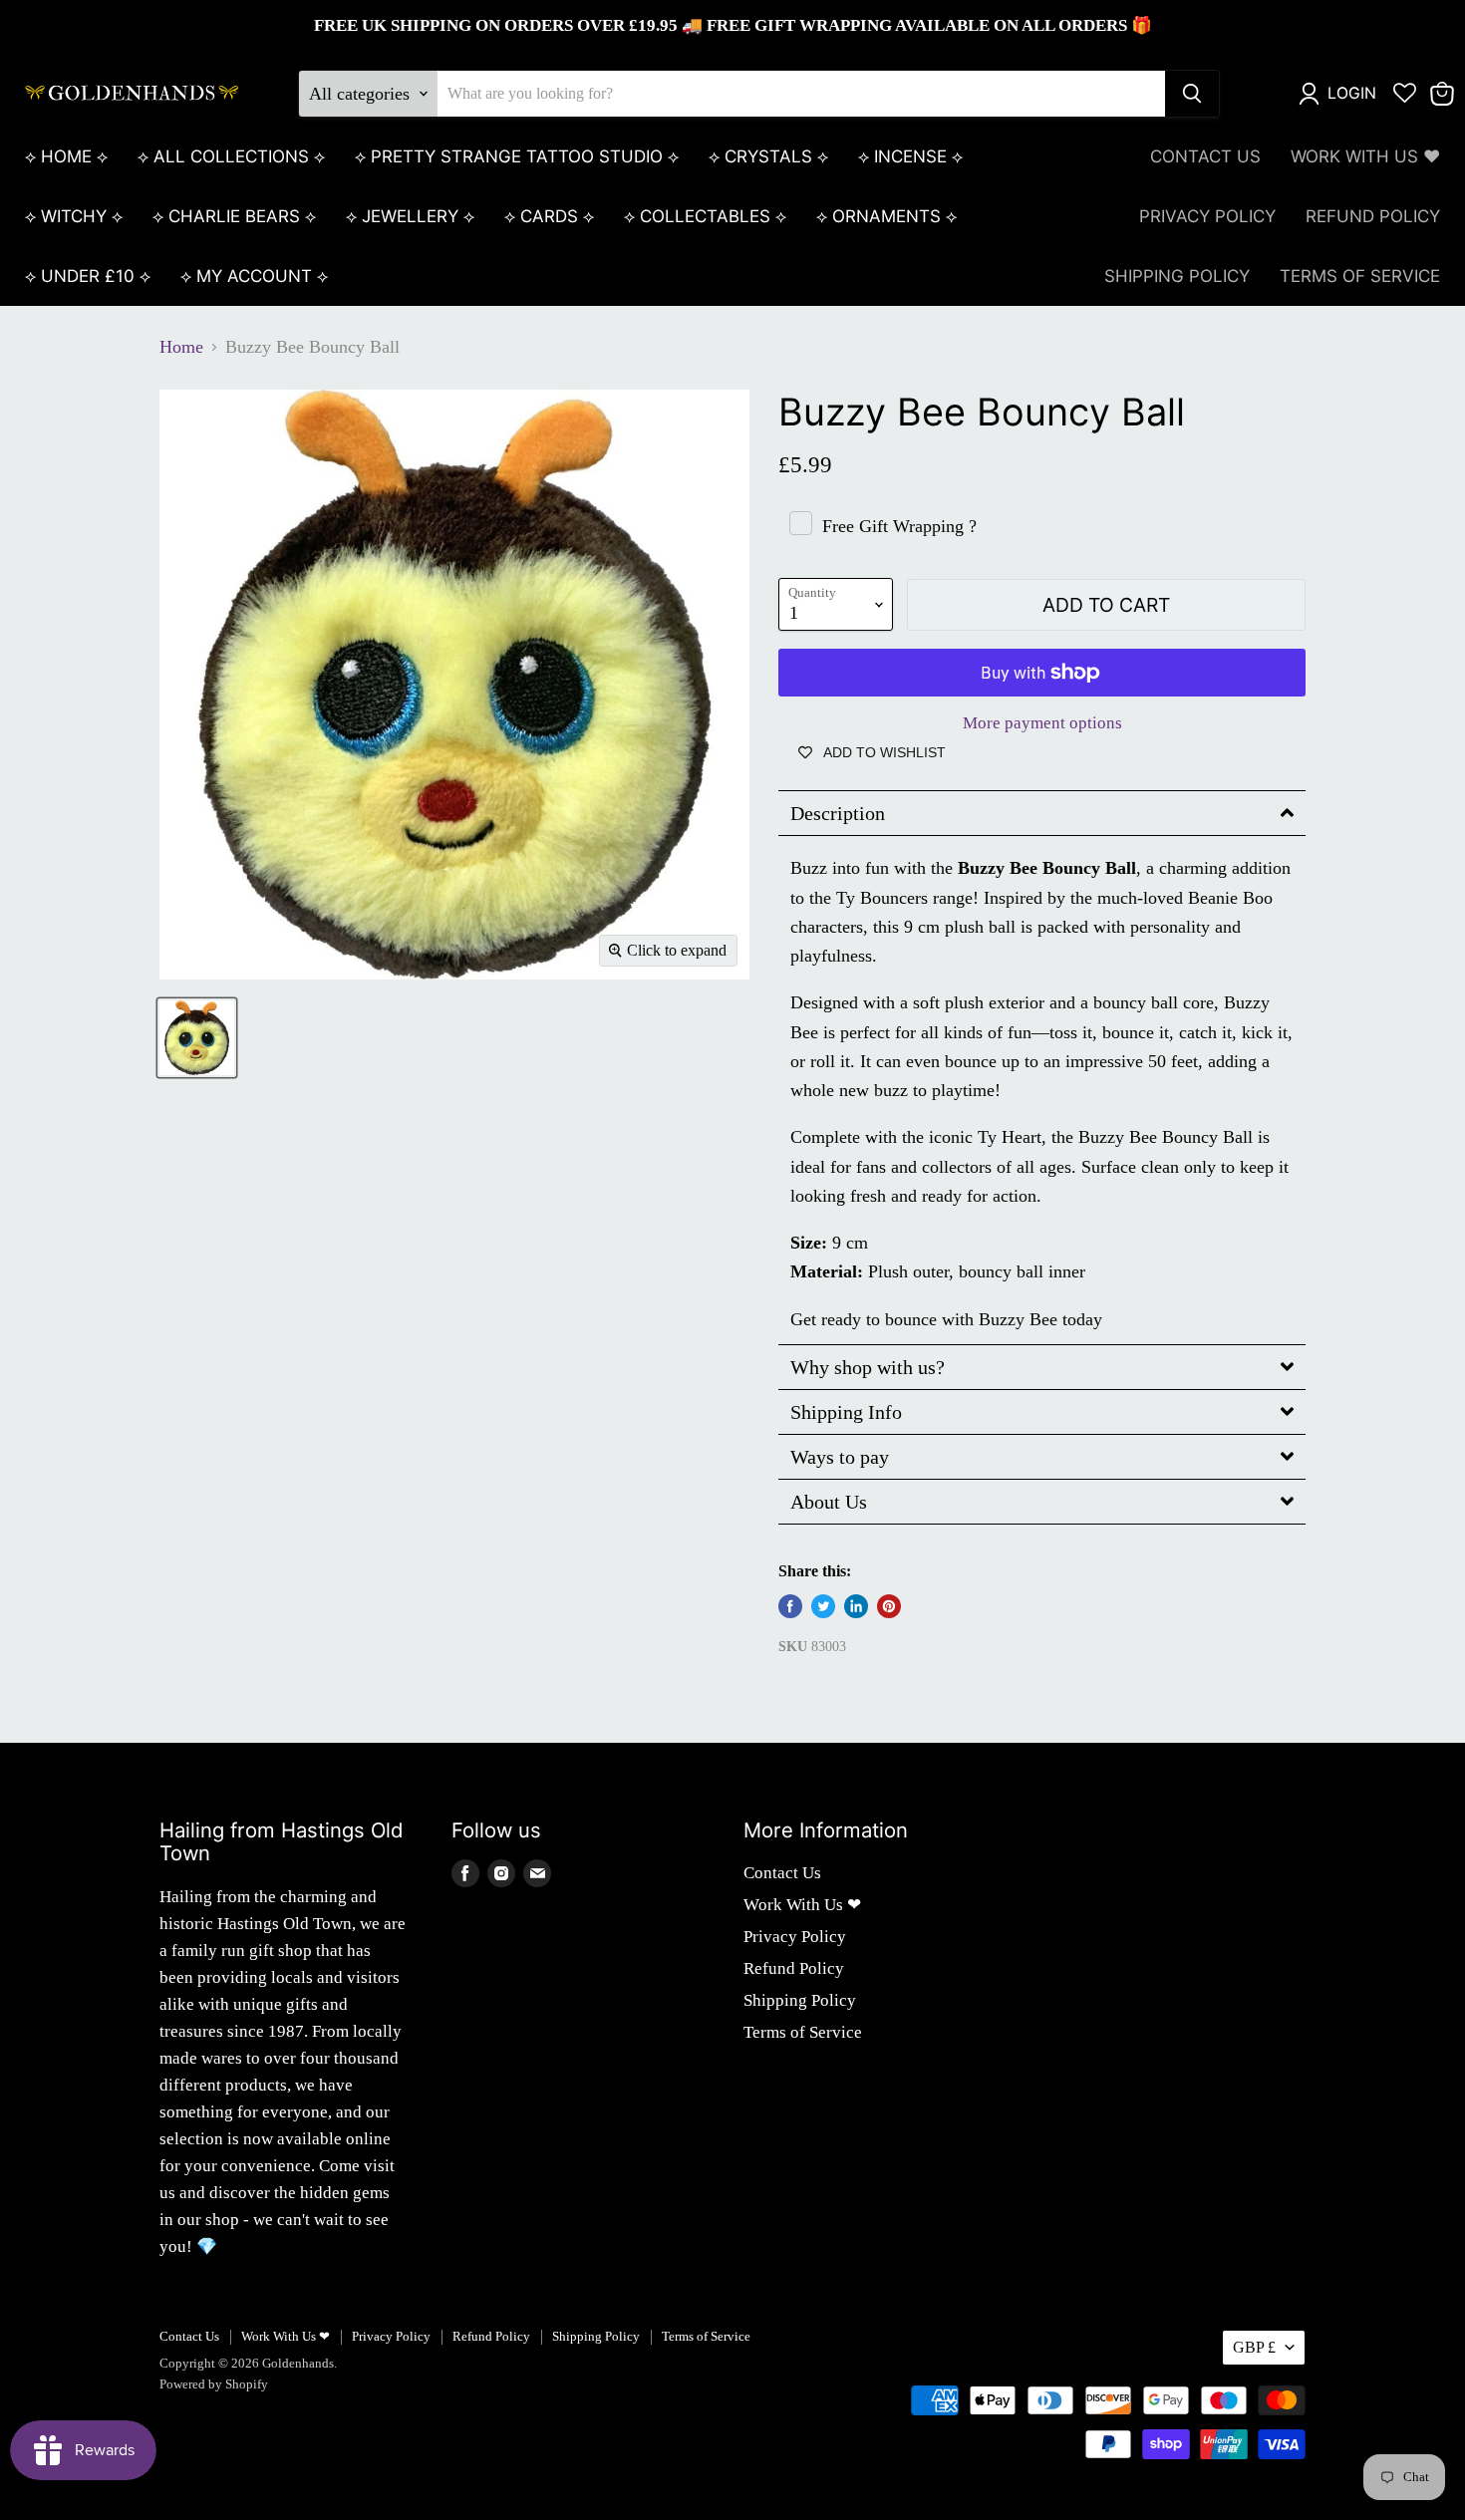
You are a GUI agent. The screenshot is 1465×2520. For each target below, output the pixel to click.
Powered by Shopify (214, 2384)
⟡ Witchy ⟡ (74, 216)
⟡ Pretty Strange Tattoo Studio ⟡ (517, 156)
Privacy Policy (1207, 216)
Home (181, 347)
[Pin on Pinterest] (889, 1606)
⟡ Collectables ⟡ (705, 216)
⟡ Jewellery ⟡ (410, 216)
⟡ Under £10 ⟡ (88, 276)
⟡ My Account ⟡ (254, 276)
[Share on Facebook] (790, 1606)
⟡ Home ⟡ (66, 156)
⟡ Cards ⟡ (549, 216)
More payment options (1042, 723)
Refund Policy (1373, 216)
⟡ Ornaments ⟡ (886, 216)
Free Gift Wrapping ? (899, 526)
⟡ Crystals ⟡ (768, 156)
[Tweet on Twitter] (823, 1606)
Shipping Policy (1177, 276)
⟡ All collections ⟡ (231, 156)
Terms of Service (1360, 276)
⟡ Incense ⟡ (910, 156)
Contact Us (1205, 156)
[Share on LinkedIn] (856, 1606)
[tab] (1042, 813)
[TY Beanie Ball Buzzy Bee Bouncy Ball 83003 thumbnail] (197, 1038)
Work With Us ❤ (1365, 156)
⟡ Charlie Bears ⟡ (234, 216)
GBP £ (1254, 2347)
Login (1352, 93)
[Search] (1192, 94)
